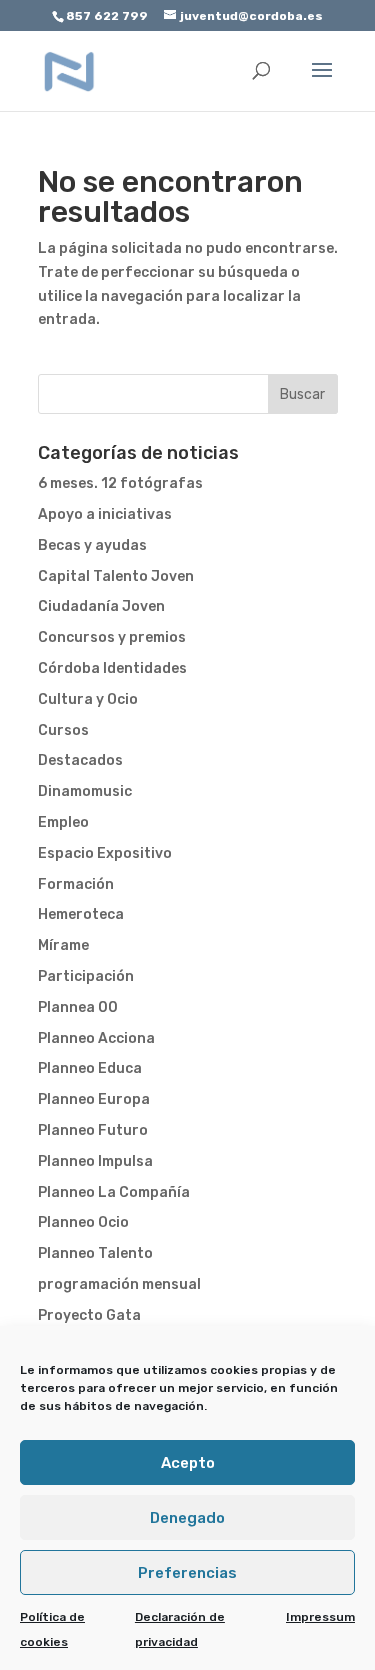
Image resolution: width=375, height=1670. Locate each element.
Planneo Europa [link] (94, 1099)
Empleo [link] (63, 822)
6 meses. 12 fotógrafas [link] (120, 483)
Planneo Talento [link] (95, 1253)
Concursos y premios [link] (112, 637)
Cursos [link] (63, 730)
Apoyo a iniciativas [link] (105, 514)
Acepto (188, 1463)
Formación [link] (76, 884)
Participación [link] (86, 976)
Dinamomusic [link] (85, 791)
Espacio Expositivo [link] (105, 853)
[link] (70, 70)
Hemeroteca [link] (81, 914)
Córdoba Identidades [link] (112, 668)
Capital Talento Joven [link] (116, 576)
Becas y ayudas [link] (92, 545)
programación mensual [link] (119, 1284)
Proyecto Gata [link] (89, 1315)
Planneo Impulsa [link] (95, 1161)
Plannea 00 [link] (78, 1007)
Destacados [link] (80, 760)
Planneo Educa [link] (90, 1068)
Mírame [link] (63, 945)
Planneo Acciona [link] (96, 1038)
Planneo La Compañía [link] (114, 1192)
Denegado (187, 1518)
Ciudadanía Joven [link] (101, 606)
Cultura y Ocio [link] (88, 699)
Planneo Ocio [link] (83, 1222)
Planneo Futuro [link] (93, 1130)
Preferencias (187, 1573)
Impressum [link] (320, 1617)
